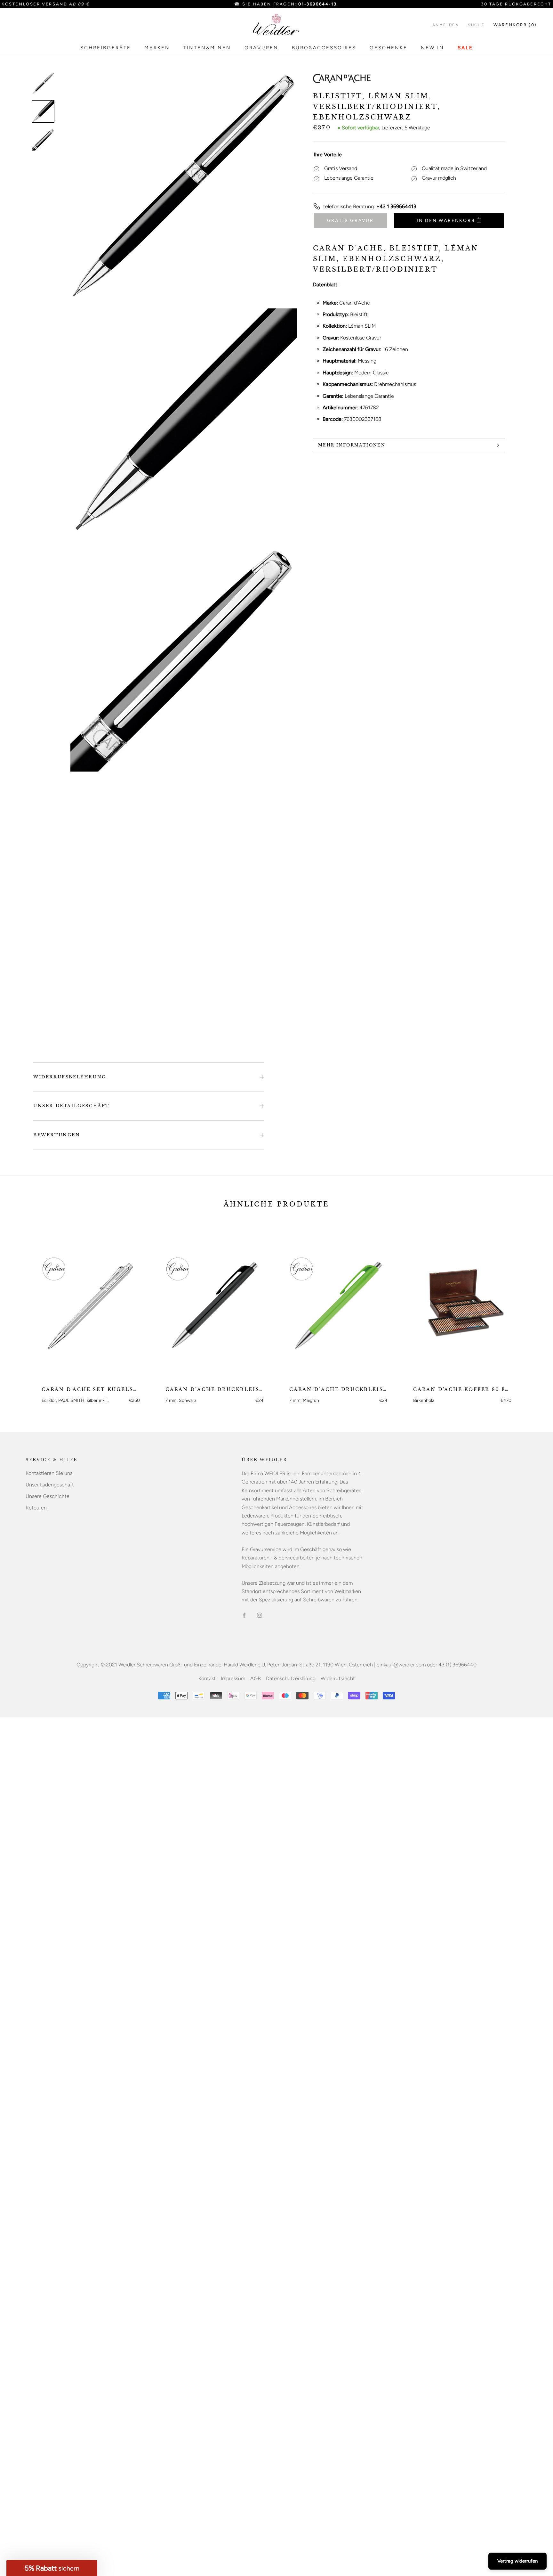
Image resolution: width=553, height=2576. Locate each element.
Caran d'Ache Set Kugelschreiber (91, 1389)
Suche (476, 25)
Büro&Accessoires (324, 48)
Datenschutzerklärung (291, 1678)
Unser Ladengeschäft (50, 1485)
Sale (465, 48)
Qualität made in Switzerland (454, 168)
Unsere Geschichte (48, 1496)
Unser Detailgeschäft (71, 1106)
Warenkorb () (515, 25)
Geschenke (389, 48)
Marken (157, 48)
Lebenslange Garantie (349, 178)
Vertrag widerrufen (517, 2561)
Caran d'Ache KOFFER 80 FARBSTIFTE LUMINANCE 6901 (462, 1389)
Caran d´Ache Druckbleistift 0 (215, 1389)
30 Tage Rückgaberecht (516, 4)
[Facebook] (244, 1615)
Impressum (233, 1678)
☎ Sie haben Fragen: (285, 4)
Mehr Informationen (352, 445)
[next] (533, 1312)
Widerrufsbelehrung (70, 1077)
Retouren (36, 1508)
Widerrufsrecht (338, 1678)
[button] (52, 2568)
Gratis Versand (341, 168)
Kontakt (207, 1678)
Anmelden (446, 25)
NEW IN (433, 48)
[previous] (20, 1312)
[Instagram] (260, 1615)
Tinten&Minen (207, 48)
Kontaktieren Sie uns (49, 1473)
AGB (256, 1678)
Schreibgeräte (106, 48)
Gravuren (261, 48)
